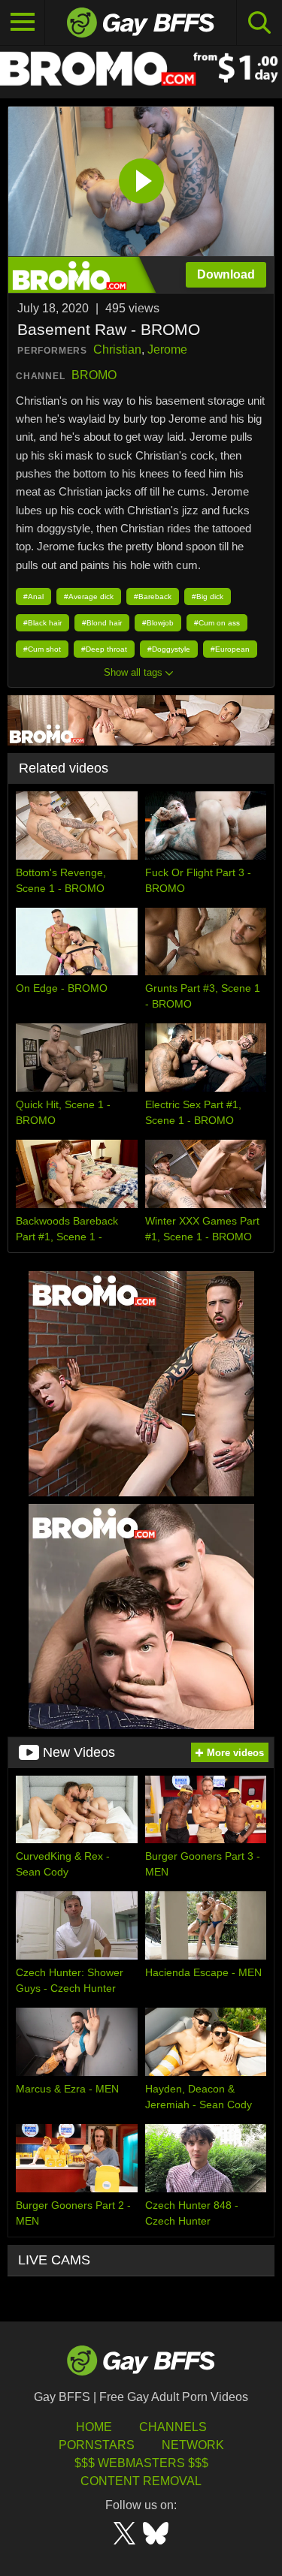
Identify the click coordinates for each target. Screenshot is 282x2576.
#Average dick (89, 597)
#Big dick (208, 597)
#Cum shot (42, 649)
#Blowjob (158, 623)
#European (230, 649)
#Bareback (153, 597)
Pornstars (97, 2445)
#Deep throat (104, 649)
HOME (94, 2427)
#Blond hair (102, 623)
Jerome (167, 349)
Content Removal (141, 2481)
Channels (173, 2427)
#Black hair (42, 623)
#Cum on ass (217, 623)
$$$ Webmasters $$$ (141, 2463)
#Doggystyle (169, 649)
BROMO (94, 375)
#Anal (33, 597)
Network (193, 2445)
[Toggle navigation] (23, 23)
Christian (117, 349)
